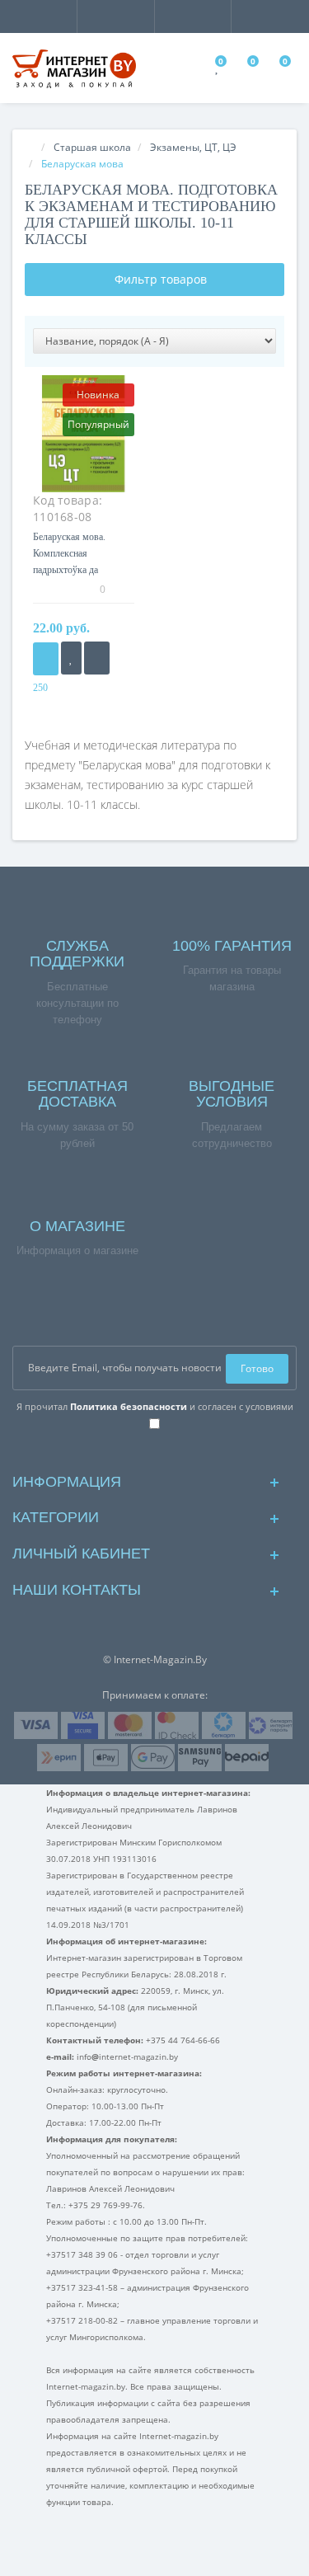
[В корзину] (46, 659)
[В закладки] (71, 658)
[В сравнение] (97, 658)
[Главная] (30, 147)
